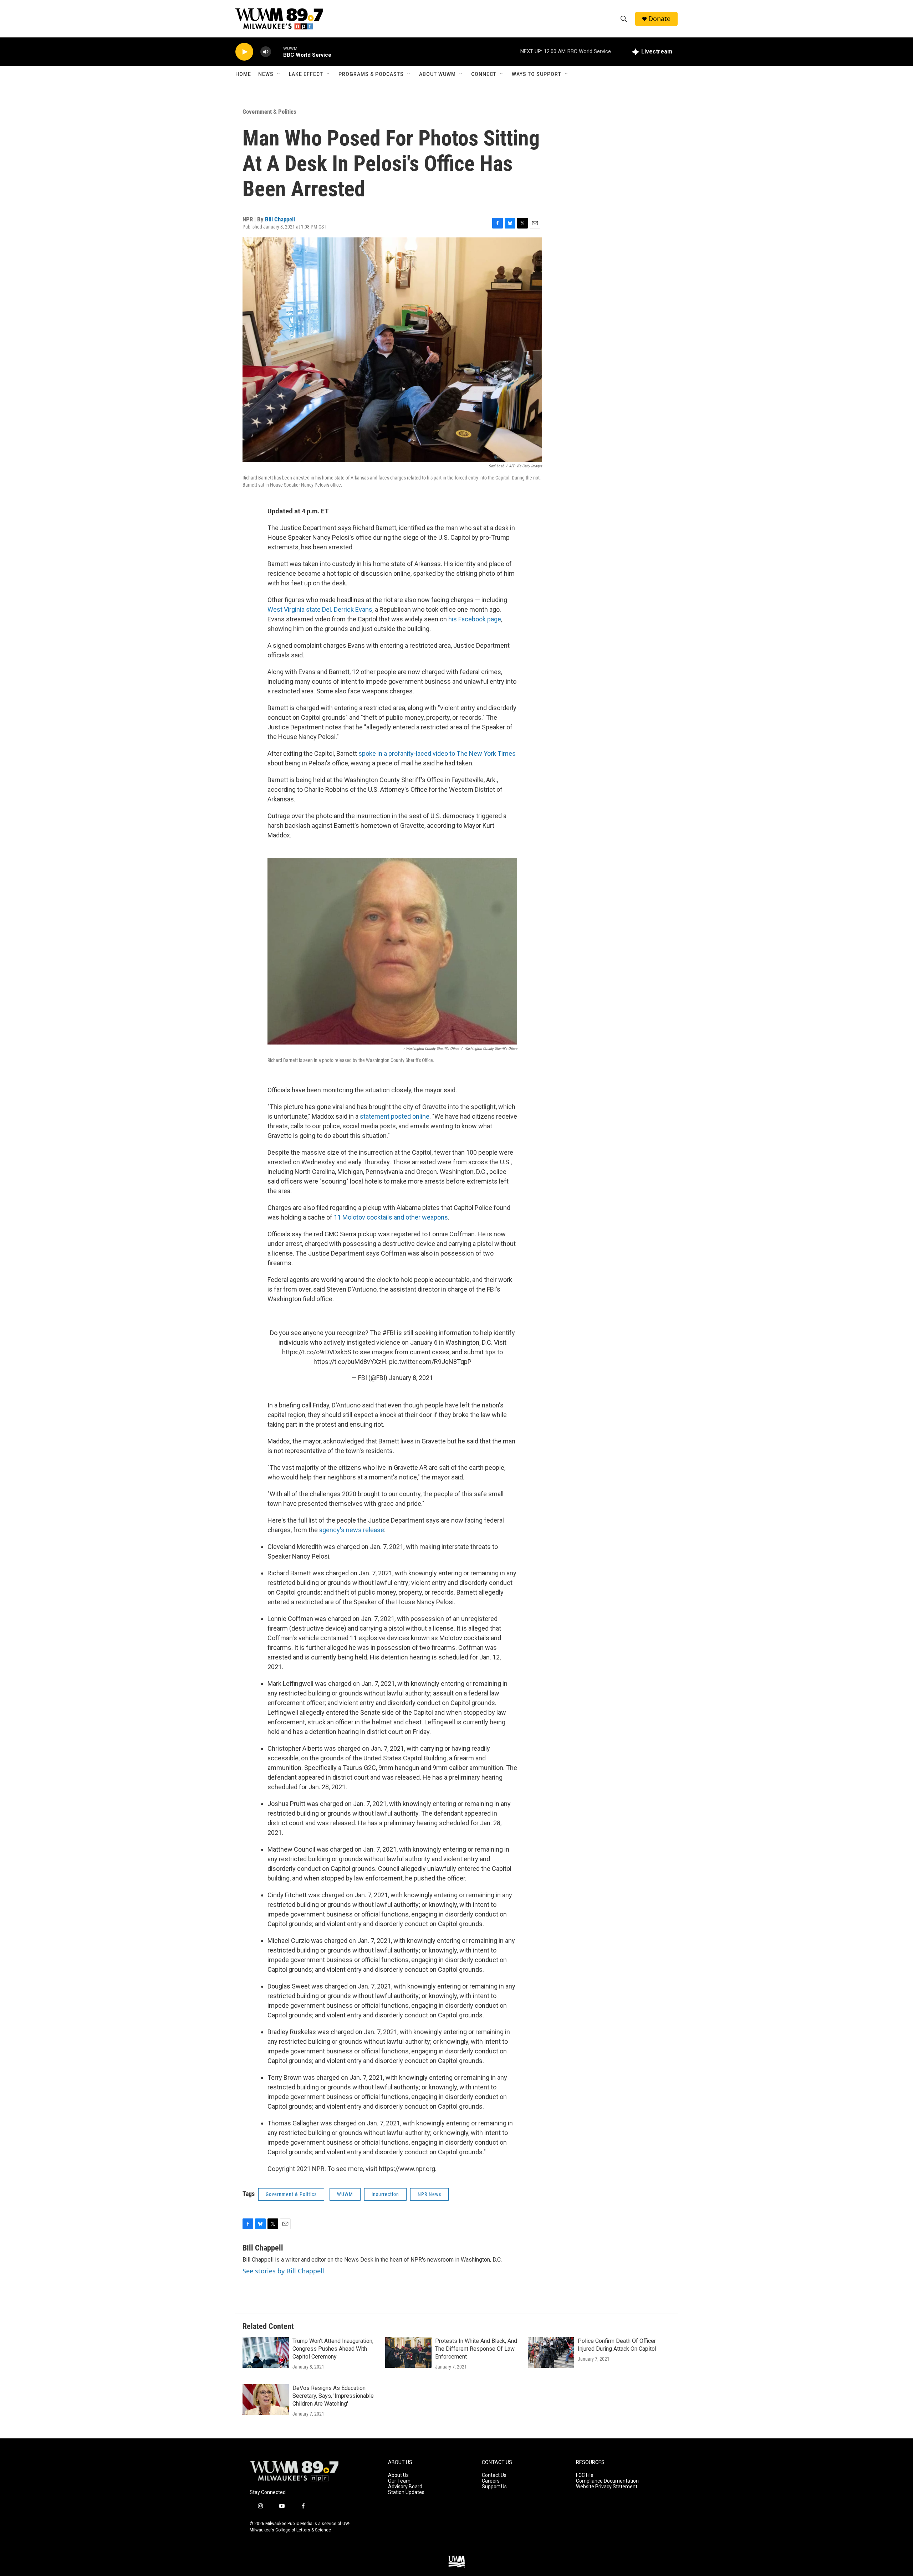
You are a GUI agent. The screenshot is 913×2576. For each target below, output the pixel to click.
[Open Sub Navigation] (279, 74)
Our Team (399, 2481)
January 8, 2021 (411, 1378)
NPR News (429, 2194)
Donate (659, 19)
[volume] (266, 52)
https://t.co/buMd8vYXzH (350, 1362)
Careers (491, 2481)
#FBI (389, 1333)
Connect (484, 74)
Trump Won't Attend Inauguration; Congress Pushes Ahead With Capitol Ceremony (333, 2349)
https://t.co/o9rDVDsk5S (317, 1352)
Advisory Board (405, 2487)
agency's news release (352, 1530)
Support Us (494, 2487)
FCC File (585, 2475)
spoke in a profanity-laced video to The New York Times (437, 753)
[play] (244, 52)
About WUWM (437, 74)
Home (243, 74)
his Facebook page (475, 619)
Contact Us (494, 2475)
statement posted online (395, 1116)
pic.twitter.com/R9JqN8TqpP (430, 1362)
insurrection (385, 2194)
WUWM (345, 2194)
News (266, 74)
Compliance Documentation (607, 2481)
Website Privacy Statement (607, 2487)
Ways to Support (537, 74)
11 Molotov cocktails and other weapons (391, 1217)
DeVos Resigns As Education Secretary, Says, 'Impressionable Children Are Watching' (333, 2396)
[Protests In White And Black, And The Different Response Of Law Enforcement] (408, 2352)
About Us (398, 2475)
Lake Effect (306, 74)
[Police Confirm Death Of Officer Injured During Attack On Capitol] (551, 2352)
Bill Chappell (280, 219)
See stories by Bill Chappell (283, 2271)
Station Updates (406, 2492)
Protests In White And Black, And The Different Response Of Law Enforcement (476, 2349)
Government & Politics (269, 112)
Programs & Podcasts (371, 74)
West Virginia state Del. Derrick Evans (320, 609)
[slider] (277, 52)
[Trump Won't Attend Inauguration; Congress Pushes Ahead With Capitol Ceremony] (266, 2352)
